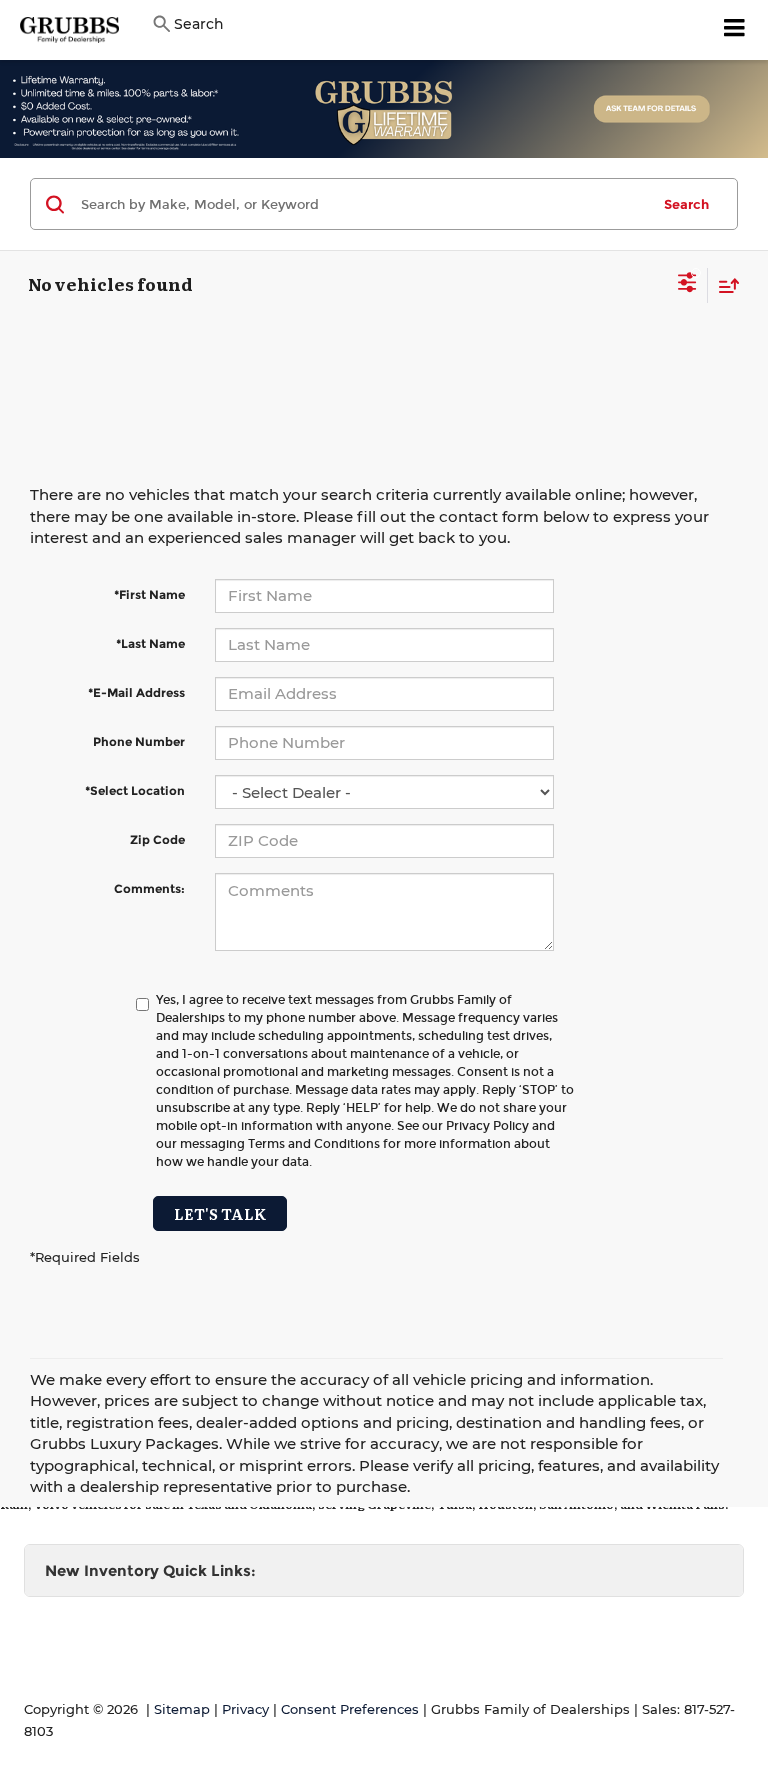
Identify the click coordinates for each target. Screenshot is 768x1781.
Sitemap (182, 1709)
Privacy (245, 1709)
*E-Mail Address (136, 692)
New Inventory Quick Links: (150, 1570)
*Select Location (135, 790)
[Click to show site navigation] (735, 30)
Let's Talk (220, 1213)
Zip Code (157, 839)
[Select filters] (687, 285)
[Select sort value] (724, 285)
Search (686, 204)
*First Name (149, 594)
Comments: (149, 888)
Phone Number (139, 741)
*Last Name (150, 643)
